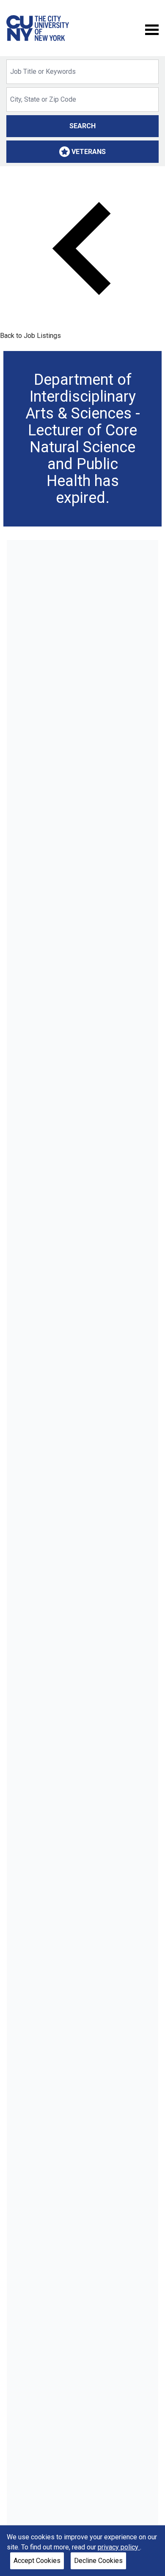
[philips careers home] (38, 28)
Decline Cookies (98, 2561)
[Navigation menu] (152, 29)
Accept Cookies (37, 2561)
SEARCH (82, 126)
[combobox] (82, 72)
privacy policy (119, 2547)
